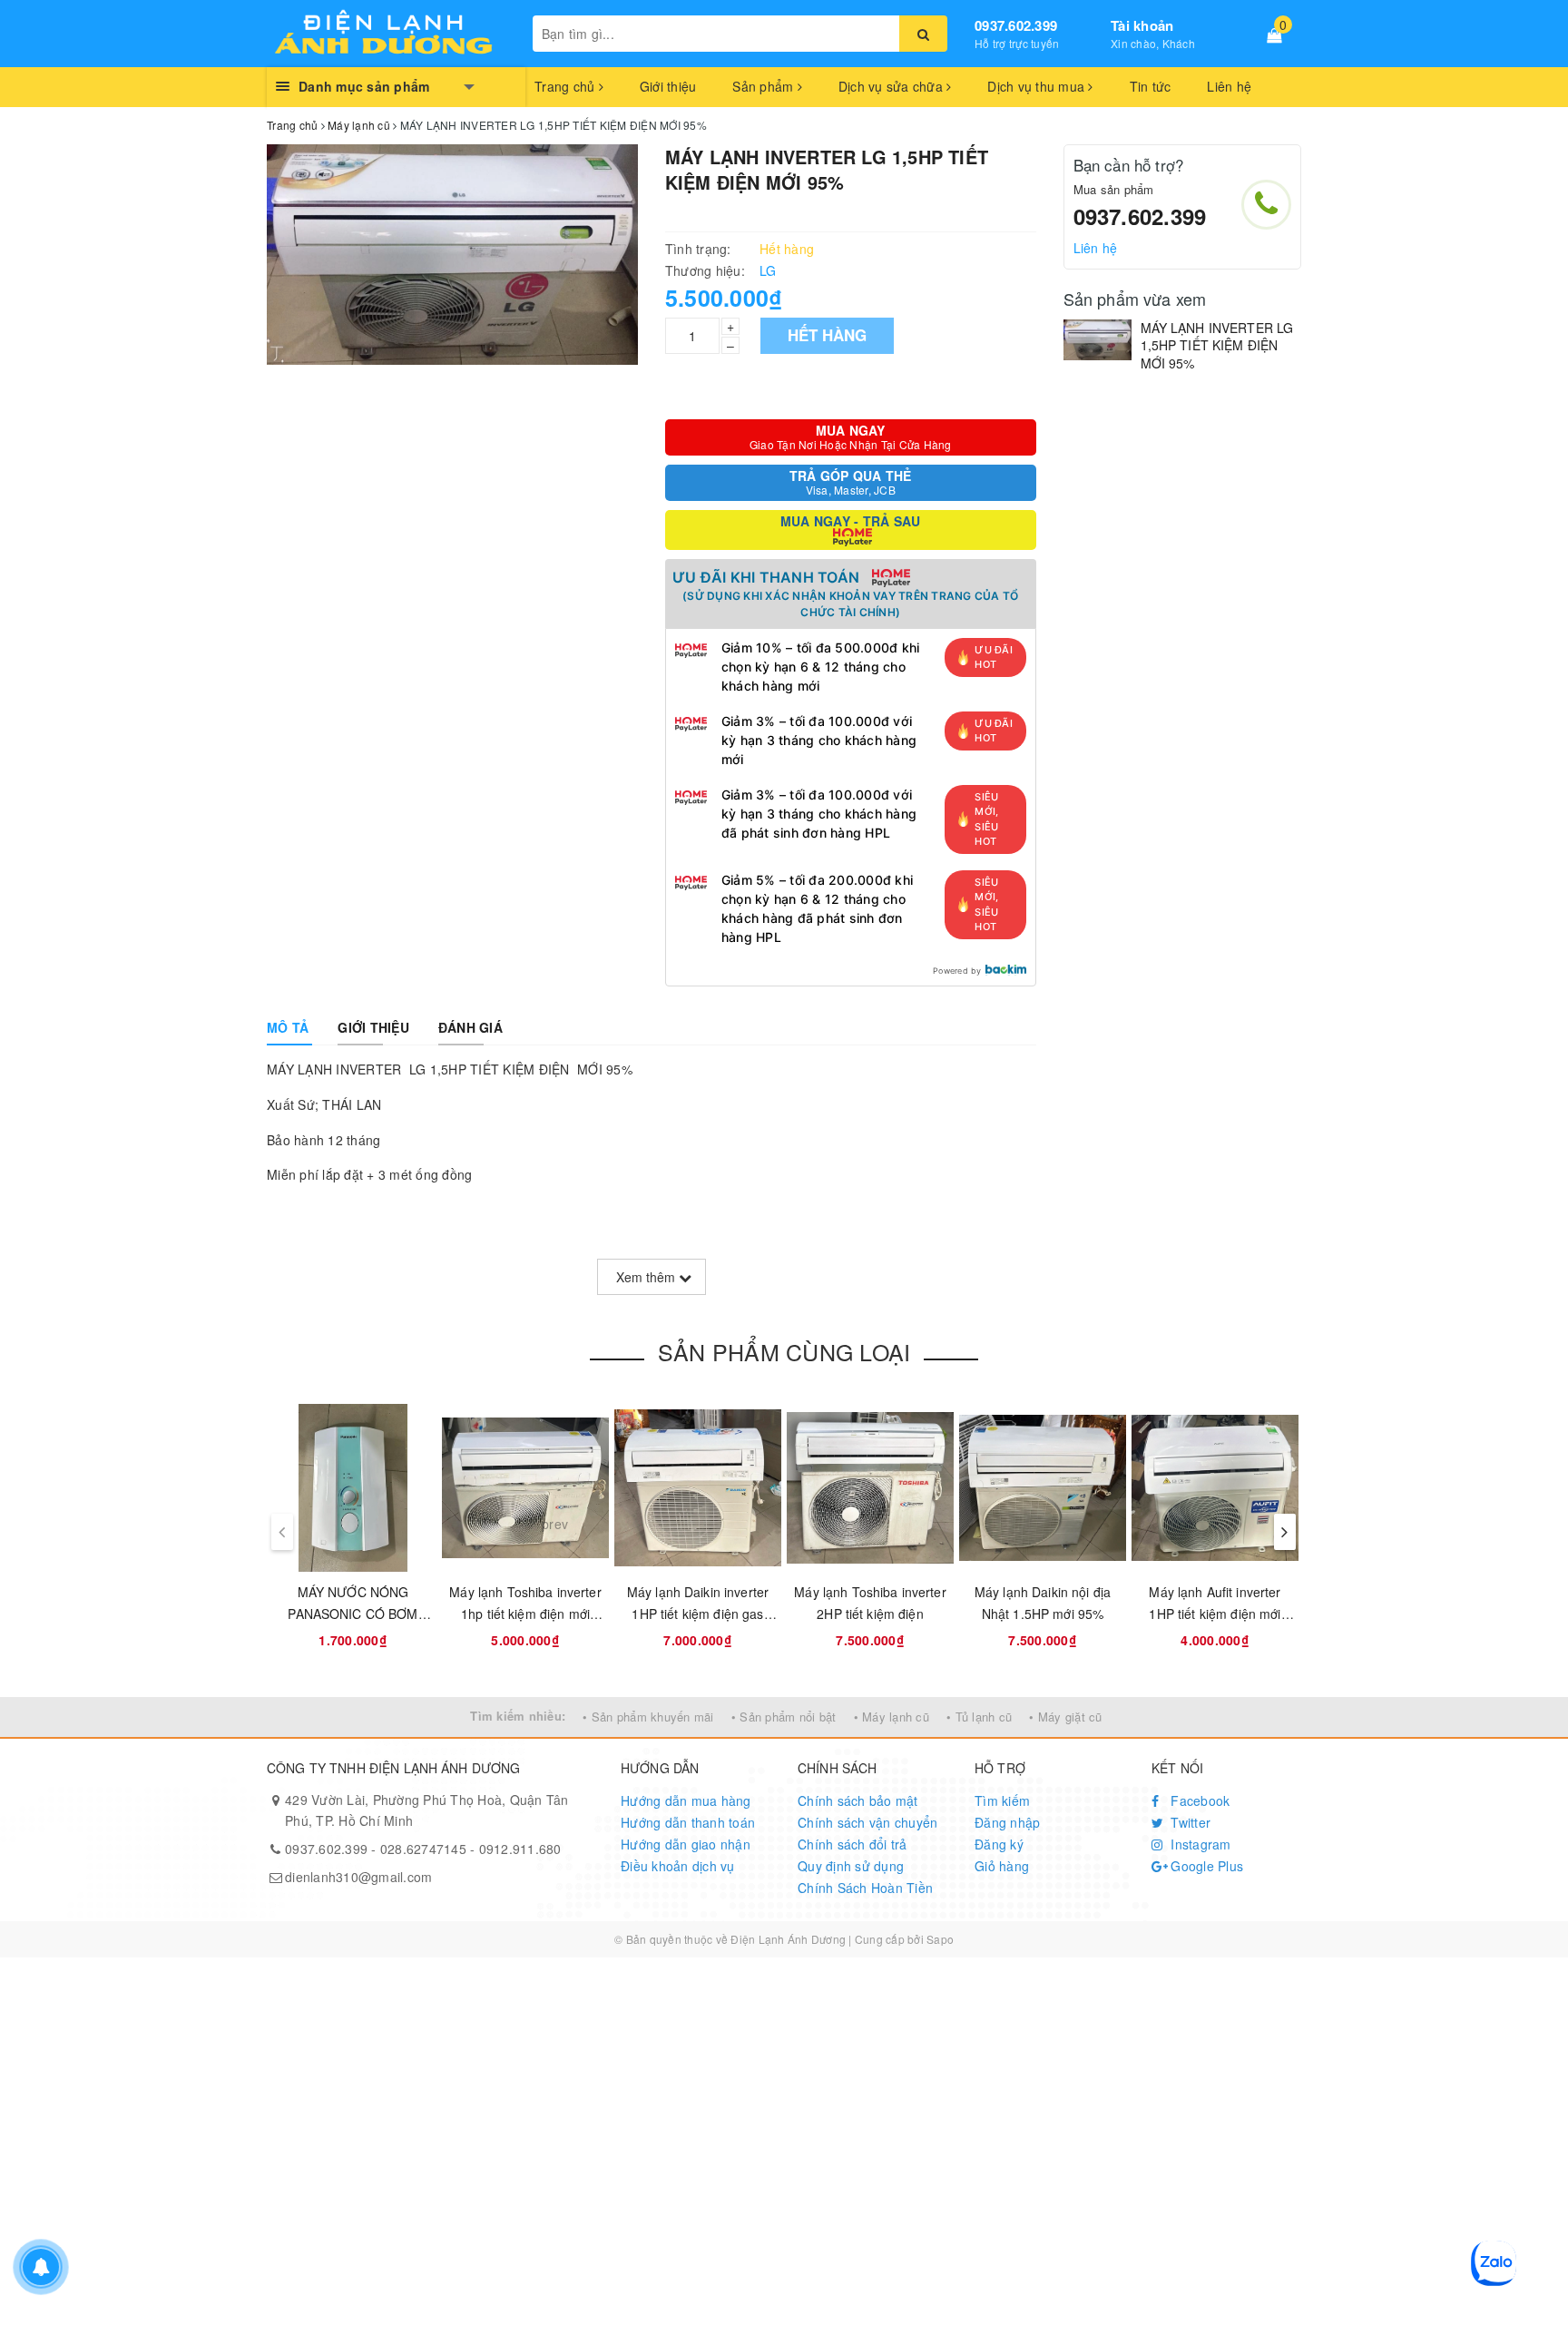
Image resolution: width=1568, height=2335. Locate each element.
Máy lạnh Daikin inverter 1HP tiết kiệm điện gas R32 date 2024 (698, 1614)
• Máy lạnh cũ (892, 1717)
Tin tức (1151, 86)
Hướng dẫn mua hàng (686, 1800)
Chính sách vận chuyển (867, 1822)
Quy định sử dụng (851, 1866)
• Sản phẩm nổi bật (784, 1717)
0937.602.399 (1016, 25)
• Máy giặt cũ (1065, 1717)
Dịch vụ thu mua (1038, 86)
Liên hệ (1229, 86)
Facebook (1198, 1800)
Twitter (1189, 1822)
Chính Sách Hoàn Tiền (865, 1888)
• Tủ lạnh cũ (979, 1717)
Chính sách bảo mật (858, 1800)
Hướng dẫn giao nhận (686, 1844)
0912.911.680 (520, 1849)
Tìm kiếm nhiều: (518, 1716)
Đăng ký (999, 1844)
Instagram (1199, 1844)
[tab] (288, 1027)
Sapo (940, 1939)
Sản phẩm (764, 86)
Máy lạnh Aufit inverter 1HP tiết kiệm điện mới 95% (1215, 1614)
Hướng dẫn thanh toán (688, 1822)
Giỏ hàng (1002, 1866)
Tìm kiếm (1002, 1800)
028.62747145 (423, 1849)
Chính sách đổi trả (853, 1844)
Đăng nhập (1007, 1822)
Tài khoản (1142, 25)
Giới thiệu (668, 86)
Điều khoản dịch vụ (678, 1866)
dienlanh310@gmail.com (358, 1877)
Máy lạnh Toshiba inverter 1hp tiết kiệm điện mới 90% (525, 1614)
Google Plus (1205, 1866)
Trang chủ (567, 86)
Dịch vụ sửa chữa (892, 86)
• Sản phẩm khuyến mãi (648, 1717)
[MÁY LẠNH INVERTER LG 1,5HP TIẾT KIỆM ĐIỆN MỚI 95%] (1098, 340)
